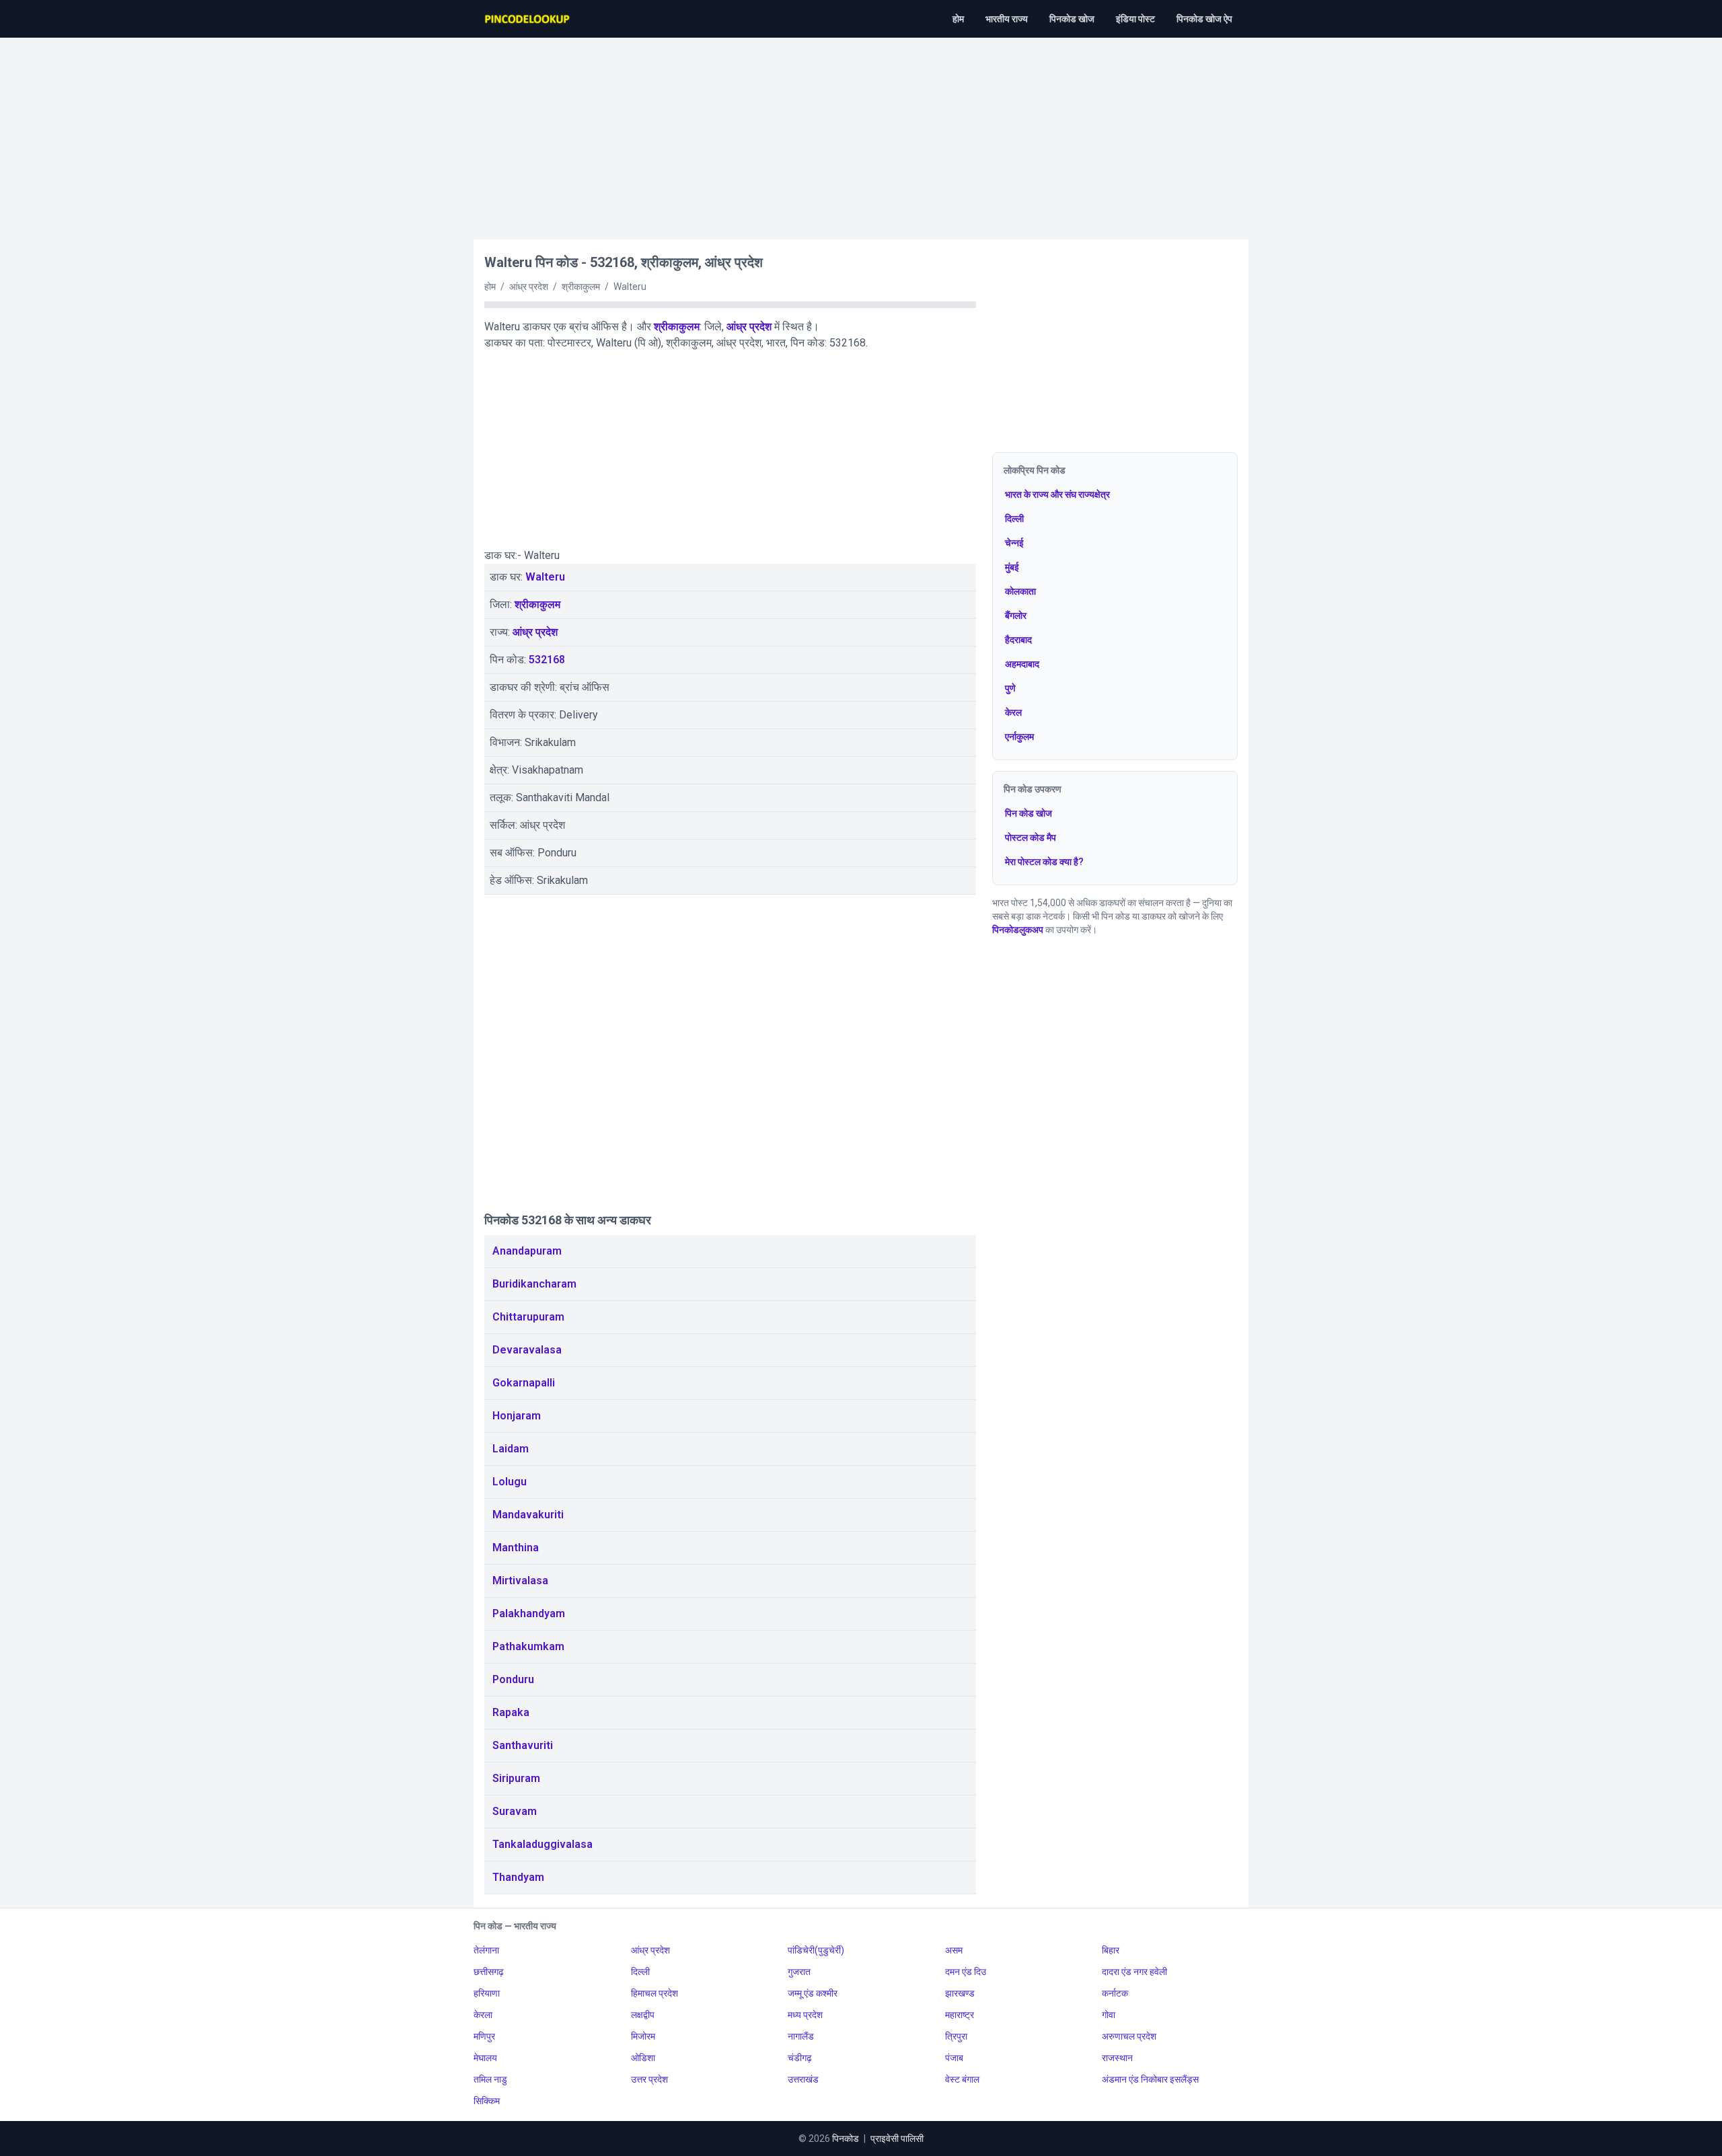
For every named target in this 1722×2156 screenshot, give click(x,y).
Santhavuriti (523, 1745)
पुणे (1010, 688)
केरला (483, 2015)
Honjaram (517, 1416)
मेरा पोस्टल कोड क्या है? (1044, 862)
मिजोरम (643, 2036)
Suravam (515, 1811)
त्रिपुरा (956, 2036)
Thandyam (518, 1877)
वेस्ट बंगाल (962, 2079)
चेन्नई (1014, 543)
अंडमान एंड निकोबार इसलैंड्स (1150, 2079)
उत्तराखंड (803, 2079)
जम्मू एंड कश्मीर (813, 1993)
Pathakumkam (528, 1646)
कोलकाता (1020, 591)
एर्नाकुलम (1019, 737)
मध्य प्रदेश (805, 2015)
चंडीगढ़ (800, 2058)
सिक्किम (487, 2101)
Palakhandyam (529, 1613)
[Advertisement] (861, 132)
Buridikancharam (534, 1284)
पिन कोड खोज (1028, 813)
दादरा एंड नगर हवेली (1134, 1972)
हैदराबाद (1018, 640)
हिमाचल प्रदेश (654, 1993)
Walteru (545, 577)
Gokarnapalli (524, 1383)
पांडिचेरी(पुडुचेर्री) (816, 1950)
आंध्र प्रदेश (749, 327)
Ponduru (513, 1679)
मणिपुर (484, 2036)
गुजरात (799, 1972)
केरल (1013, 712)
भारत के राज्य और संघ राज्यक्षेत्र (1057, 494)
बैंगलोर (1016, 616)
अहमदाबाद (1022, 664)
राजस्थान (1117, 2058)
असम (954, 1950)
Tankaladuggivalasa (542, 1844)
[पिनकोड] (528, 19)
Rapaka (511, 1712)
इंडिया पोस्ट (1135, 19)
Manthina (516, 1548)
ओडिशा (643, 2058)
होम (958, 19)
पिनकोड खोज (1072, 19)
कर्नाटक (1115, 1993)
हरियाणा (487, 1993)
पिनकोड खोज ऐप (1204, 19)
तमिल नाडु (490, 2079)
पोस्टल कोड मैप (1031, 838)
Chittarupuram (528, 1317)
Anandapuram (527, 1251)
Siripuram (516, 1778)
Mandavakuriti (528, 1515)
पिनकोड (846, 2139)
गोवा (1109, 2015)
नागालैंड (801, 2036)
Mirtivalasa (520, 1581)
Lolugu (510, 1482)
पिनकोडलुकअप (1018, 930)
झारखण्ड (960, 1993)
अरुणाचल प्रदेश (1129, 2036)
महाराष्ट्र (960, 2015)
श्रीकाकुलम (677, 327)
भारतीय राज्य (1007, 19)
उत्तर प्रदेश (649, 2079)
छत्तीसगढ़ (489, 1972)
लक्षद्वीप (643, 2015)
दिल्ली (1014, 519)
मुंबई (1012, 567)
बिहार (1111, 1950)
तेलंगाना (486, 1950)
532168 (547, 660)
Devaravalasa (527, 1350)
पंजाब (954, 2058)
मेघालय (485, 2058)
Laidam (511, 1449)
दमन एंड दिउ (966, 1972)
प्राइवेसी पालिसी (897, 2139)
